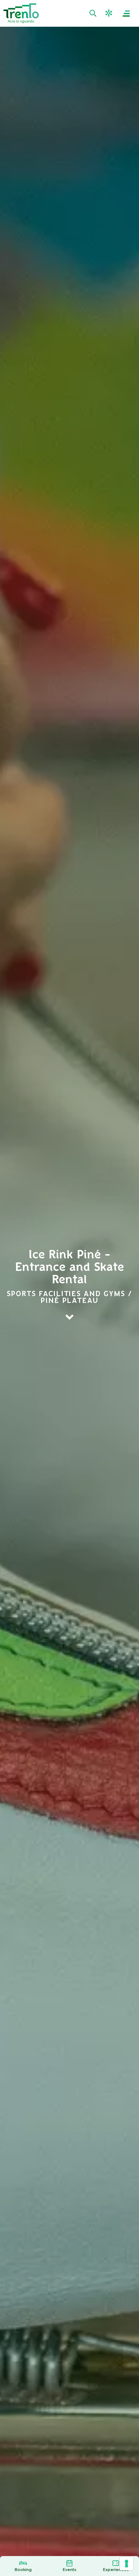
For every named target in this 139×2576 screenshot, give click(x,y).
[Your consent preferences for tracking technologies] (127, 2564)
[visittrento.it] (21, 13)
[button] (110, 13)
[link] (94, 14)
